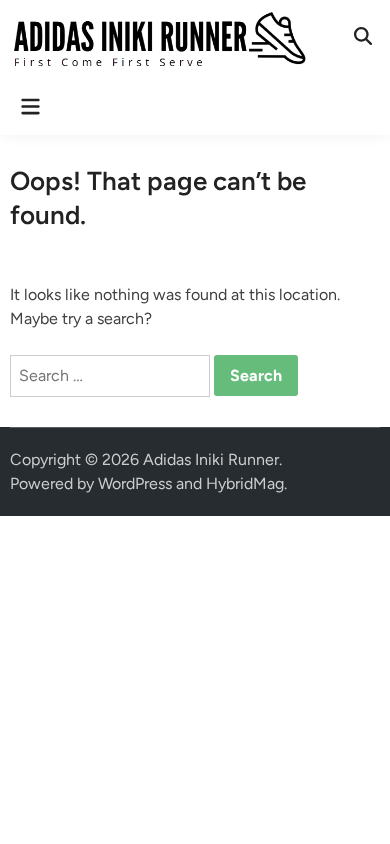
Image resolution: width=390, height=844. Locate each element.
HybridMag (245, 483)
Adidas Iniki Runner (211, 459)
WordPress (135, 483)
